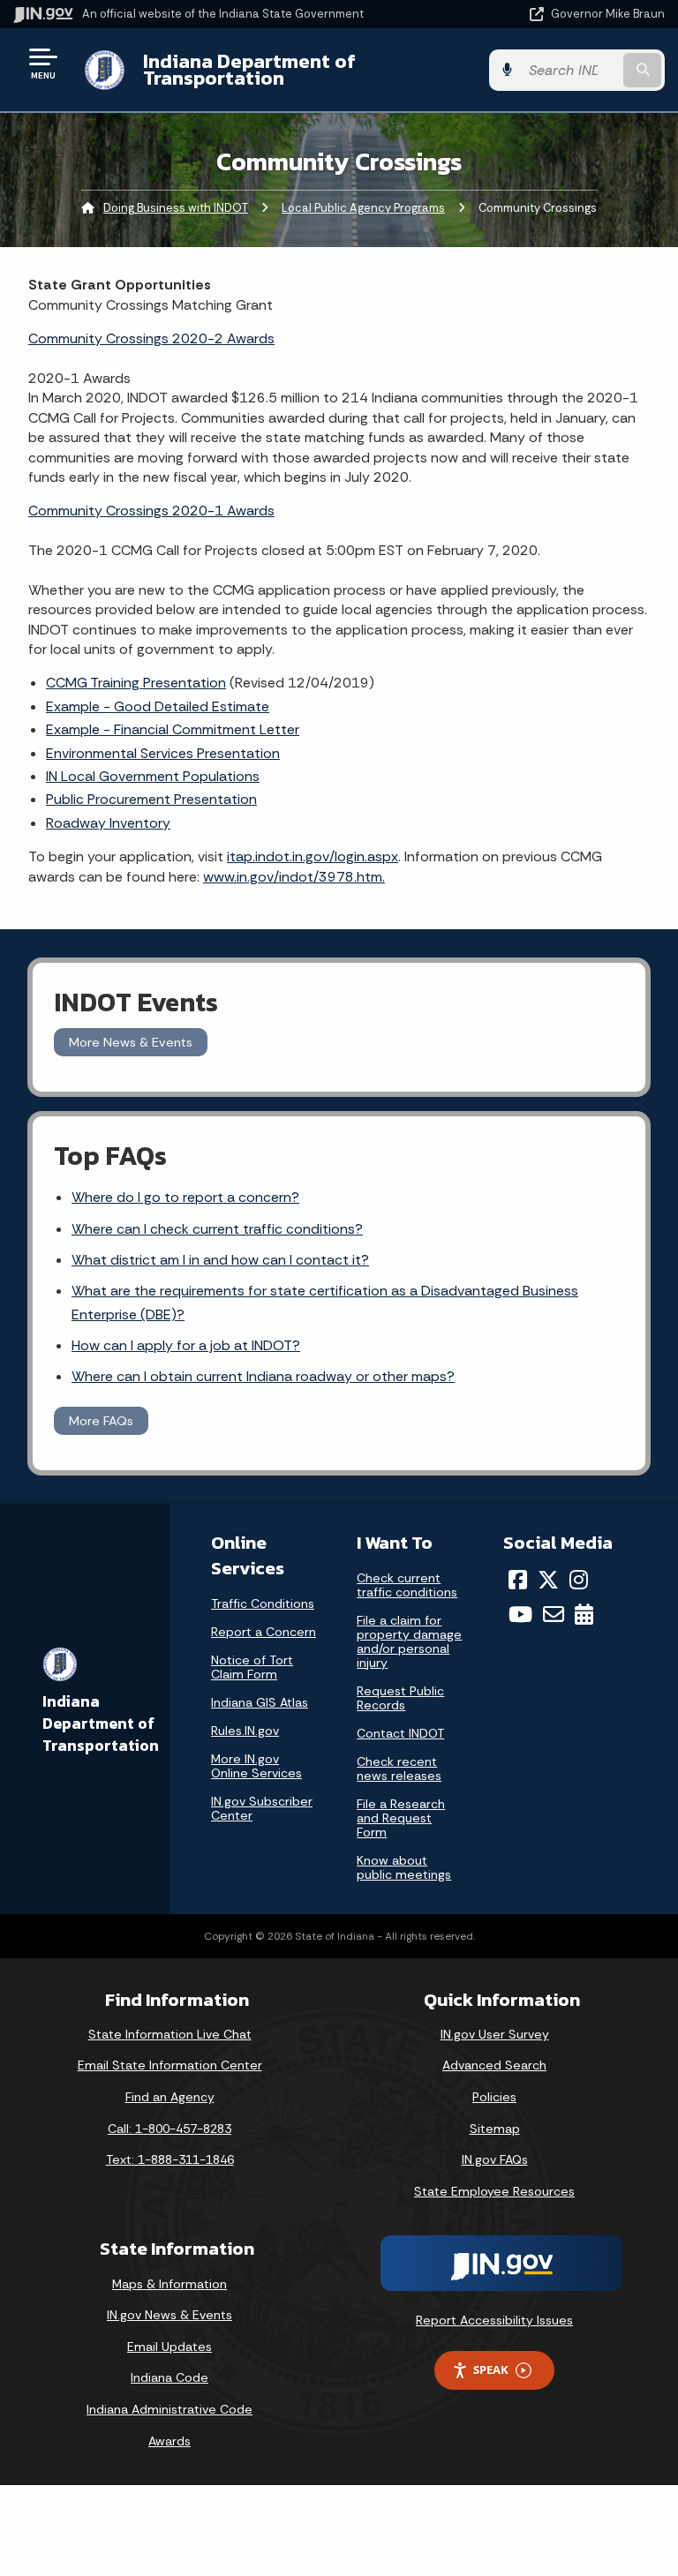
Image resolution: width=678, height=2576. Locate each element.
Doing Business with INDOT (176, 208)
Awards (169, 2441)
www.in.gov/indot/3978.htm (293, 877)
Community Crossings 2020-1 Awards (151, 511)
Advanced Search (494, 2065)
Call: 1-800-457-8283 (169, 2129)
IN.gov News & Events (169, 2315)
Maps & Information (169, 2284)
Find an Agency (170, 2097)
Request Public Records (400, 1698)
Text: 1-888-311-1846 (170, 2159)
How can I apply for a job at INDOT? (186, 1345)
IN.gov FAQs (495, 2159)
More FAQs (101, 1421)
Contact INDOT (400, 1733)
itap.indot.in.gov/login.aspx (313, 856)
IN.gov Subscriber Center (262, 1808)
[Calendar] (584, 1614)
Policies (494, 2097)
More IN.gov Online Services (256, 1766)
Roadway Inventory (108, 823)
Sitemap (495, 2129)
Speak (491, 2369)
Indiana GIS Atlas (260, 1702)
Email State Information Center (170, 2065)
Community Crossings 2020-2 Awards (151, 338)
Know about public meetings (404, 1867)
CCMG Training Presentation (136, 683)
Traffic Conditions (263, 1603)
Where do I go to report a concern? (185, 1197)
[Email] (554, 1614)
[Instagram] (579, 1580)
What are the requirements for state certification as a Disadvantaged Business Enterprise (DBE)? (325, 1303)
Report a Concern (264, 1632)
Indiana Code (169, 2377)
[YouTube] (520, 1614)
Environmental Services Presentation (163, 753)
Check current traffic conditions (407, 1585)
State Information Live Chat (170, 2034)
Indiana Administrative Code (169, 2409)
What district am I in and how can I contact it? (220, 1260)
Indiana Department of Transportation (249, 69)
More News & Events (131, 1042)
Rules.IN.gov (245, 1731)
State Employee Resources (494, 2191)
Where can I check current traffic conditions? (217, 1229)
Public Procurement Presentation (151, 799)
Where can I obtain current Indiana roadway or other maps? (263, 1376)
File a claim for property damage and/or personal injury (409, 1641)
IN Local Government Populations (153, 776)
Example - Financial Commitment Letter (173, 729)
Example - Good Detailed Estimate (158, 706)
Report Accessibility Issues (494, 2320)
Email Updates (169, 2347)
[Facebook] (518, 1580)
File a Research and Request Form (401, 1818)
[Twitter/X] (548, 1580)
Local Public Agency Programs (363, 208)
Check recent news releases (399, 1769)
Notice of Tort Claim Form (252, 1667)
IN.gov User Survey (495, 2034)
